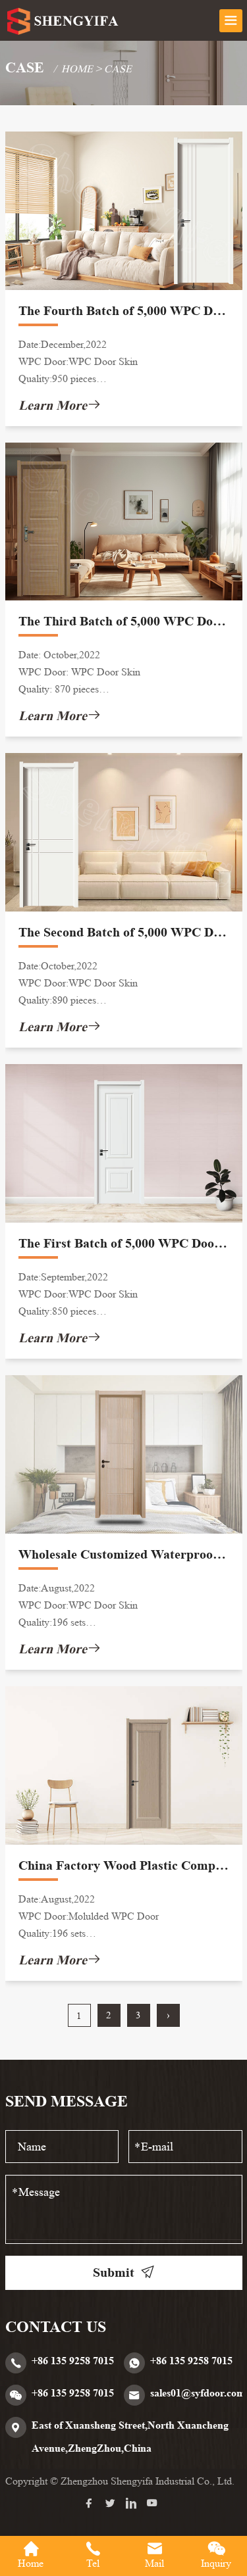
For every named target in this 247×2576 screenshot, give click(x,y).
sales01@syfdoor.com (198, 2393)
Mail (154, 2563)
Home (77, 69)
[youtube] (155, 2504)
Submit (114, 2272)
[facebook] (92, 2504)
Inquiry (216, 2563)
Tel (93, 2563)
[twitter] (113, 2504)
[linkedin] (134, 2504)
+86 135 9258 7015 (73, 2361)
